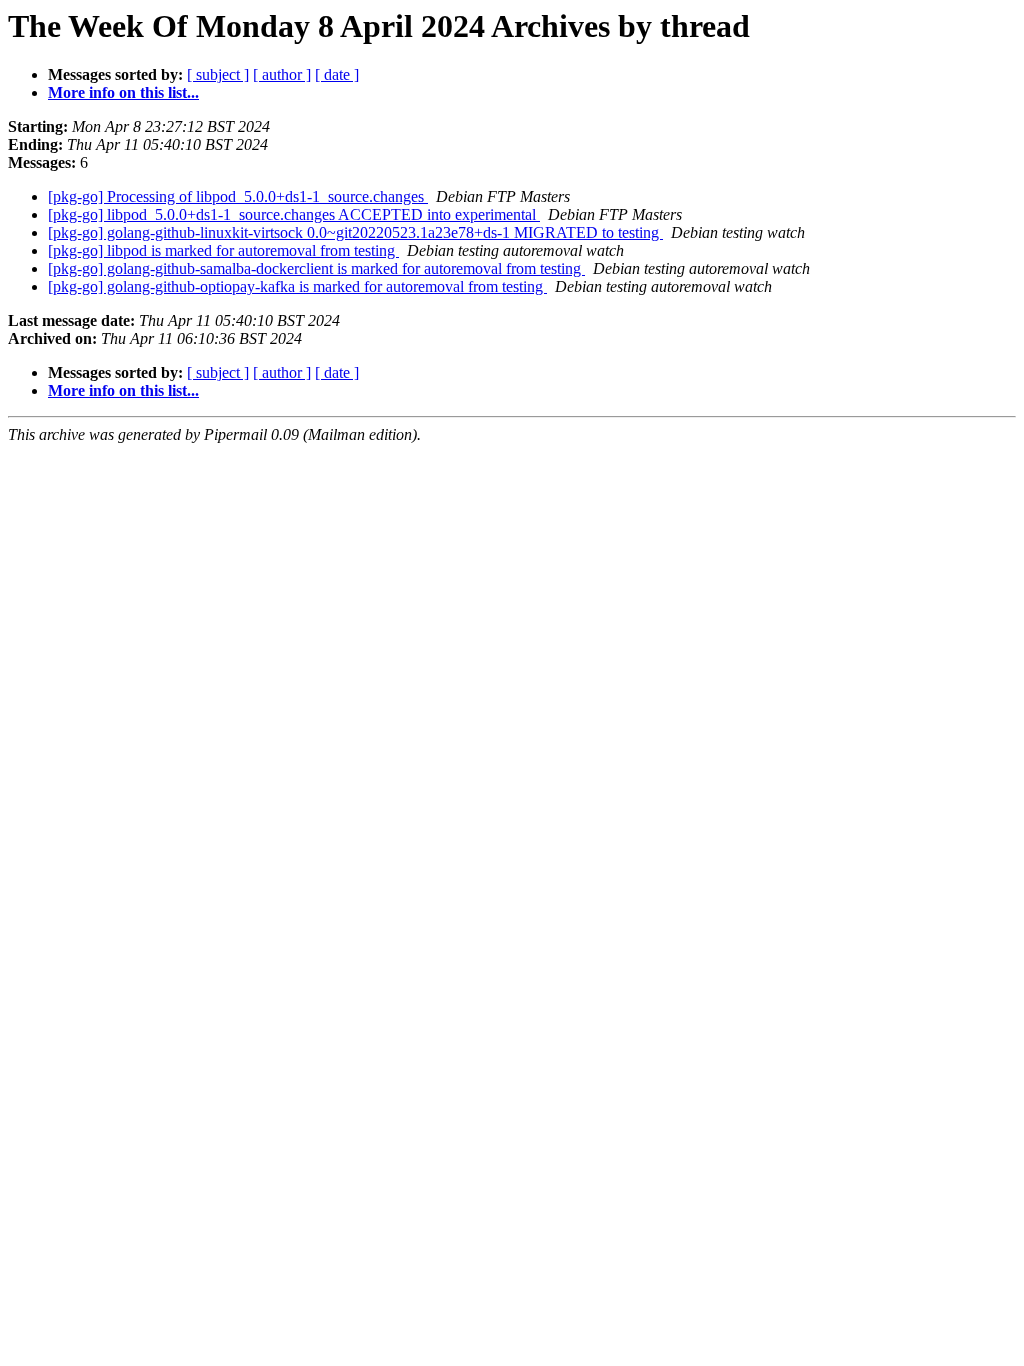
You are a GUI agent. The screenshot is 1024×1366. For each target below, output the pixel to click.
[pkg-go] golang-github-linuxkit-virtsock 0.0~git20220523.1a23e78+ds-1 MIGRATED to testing (355, 232)
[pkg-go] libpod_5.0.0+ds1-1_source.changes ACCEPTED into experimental (294, 214)
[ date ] (337, 74)
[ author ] (282, 74)
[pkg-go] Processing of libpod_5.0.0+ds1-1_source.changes (238, 196)
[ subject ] (218, 74)
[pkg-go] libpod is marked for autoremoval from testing (223, 250)
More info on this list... (123, 92)
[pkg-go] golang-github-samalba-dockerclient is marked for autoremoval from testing (316, 268)
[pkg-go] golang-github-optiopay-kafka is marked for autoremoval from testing (297, 286)
